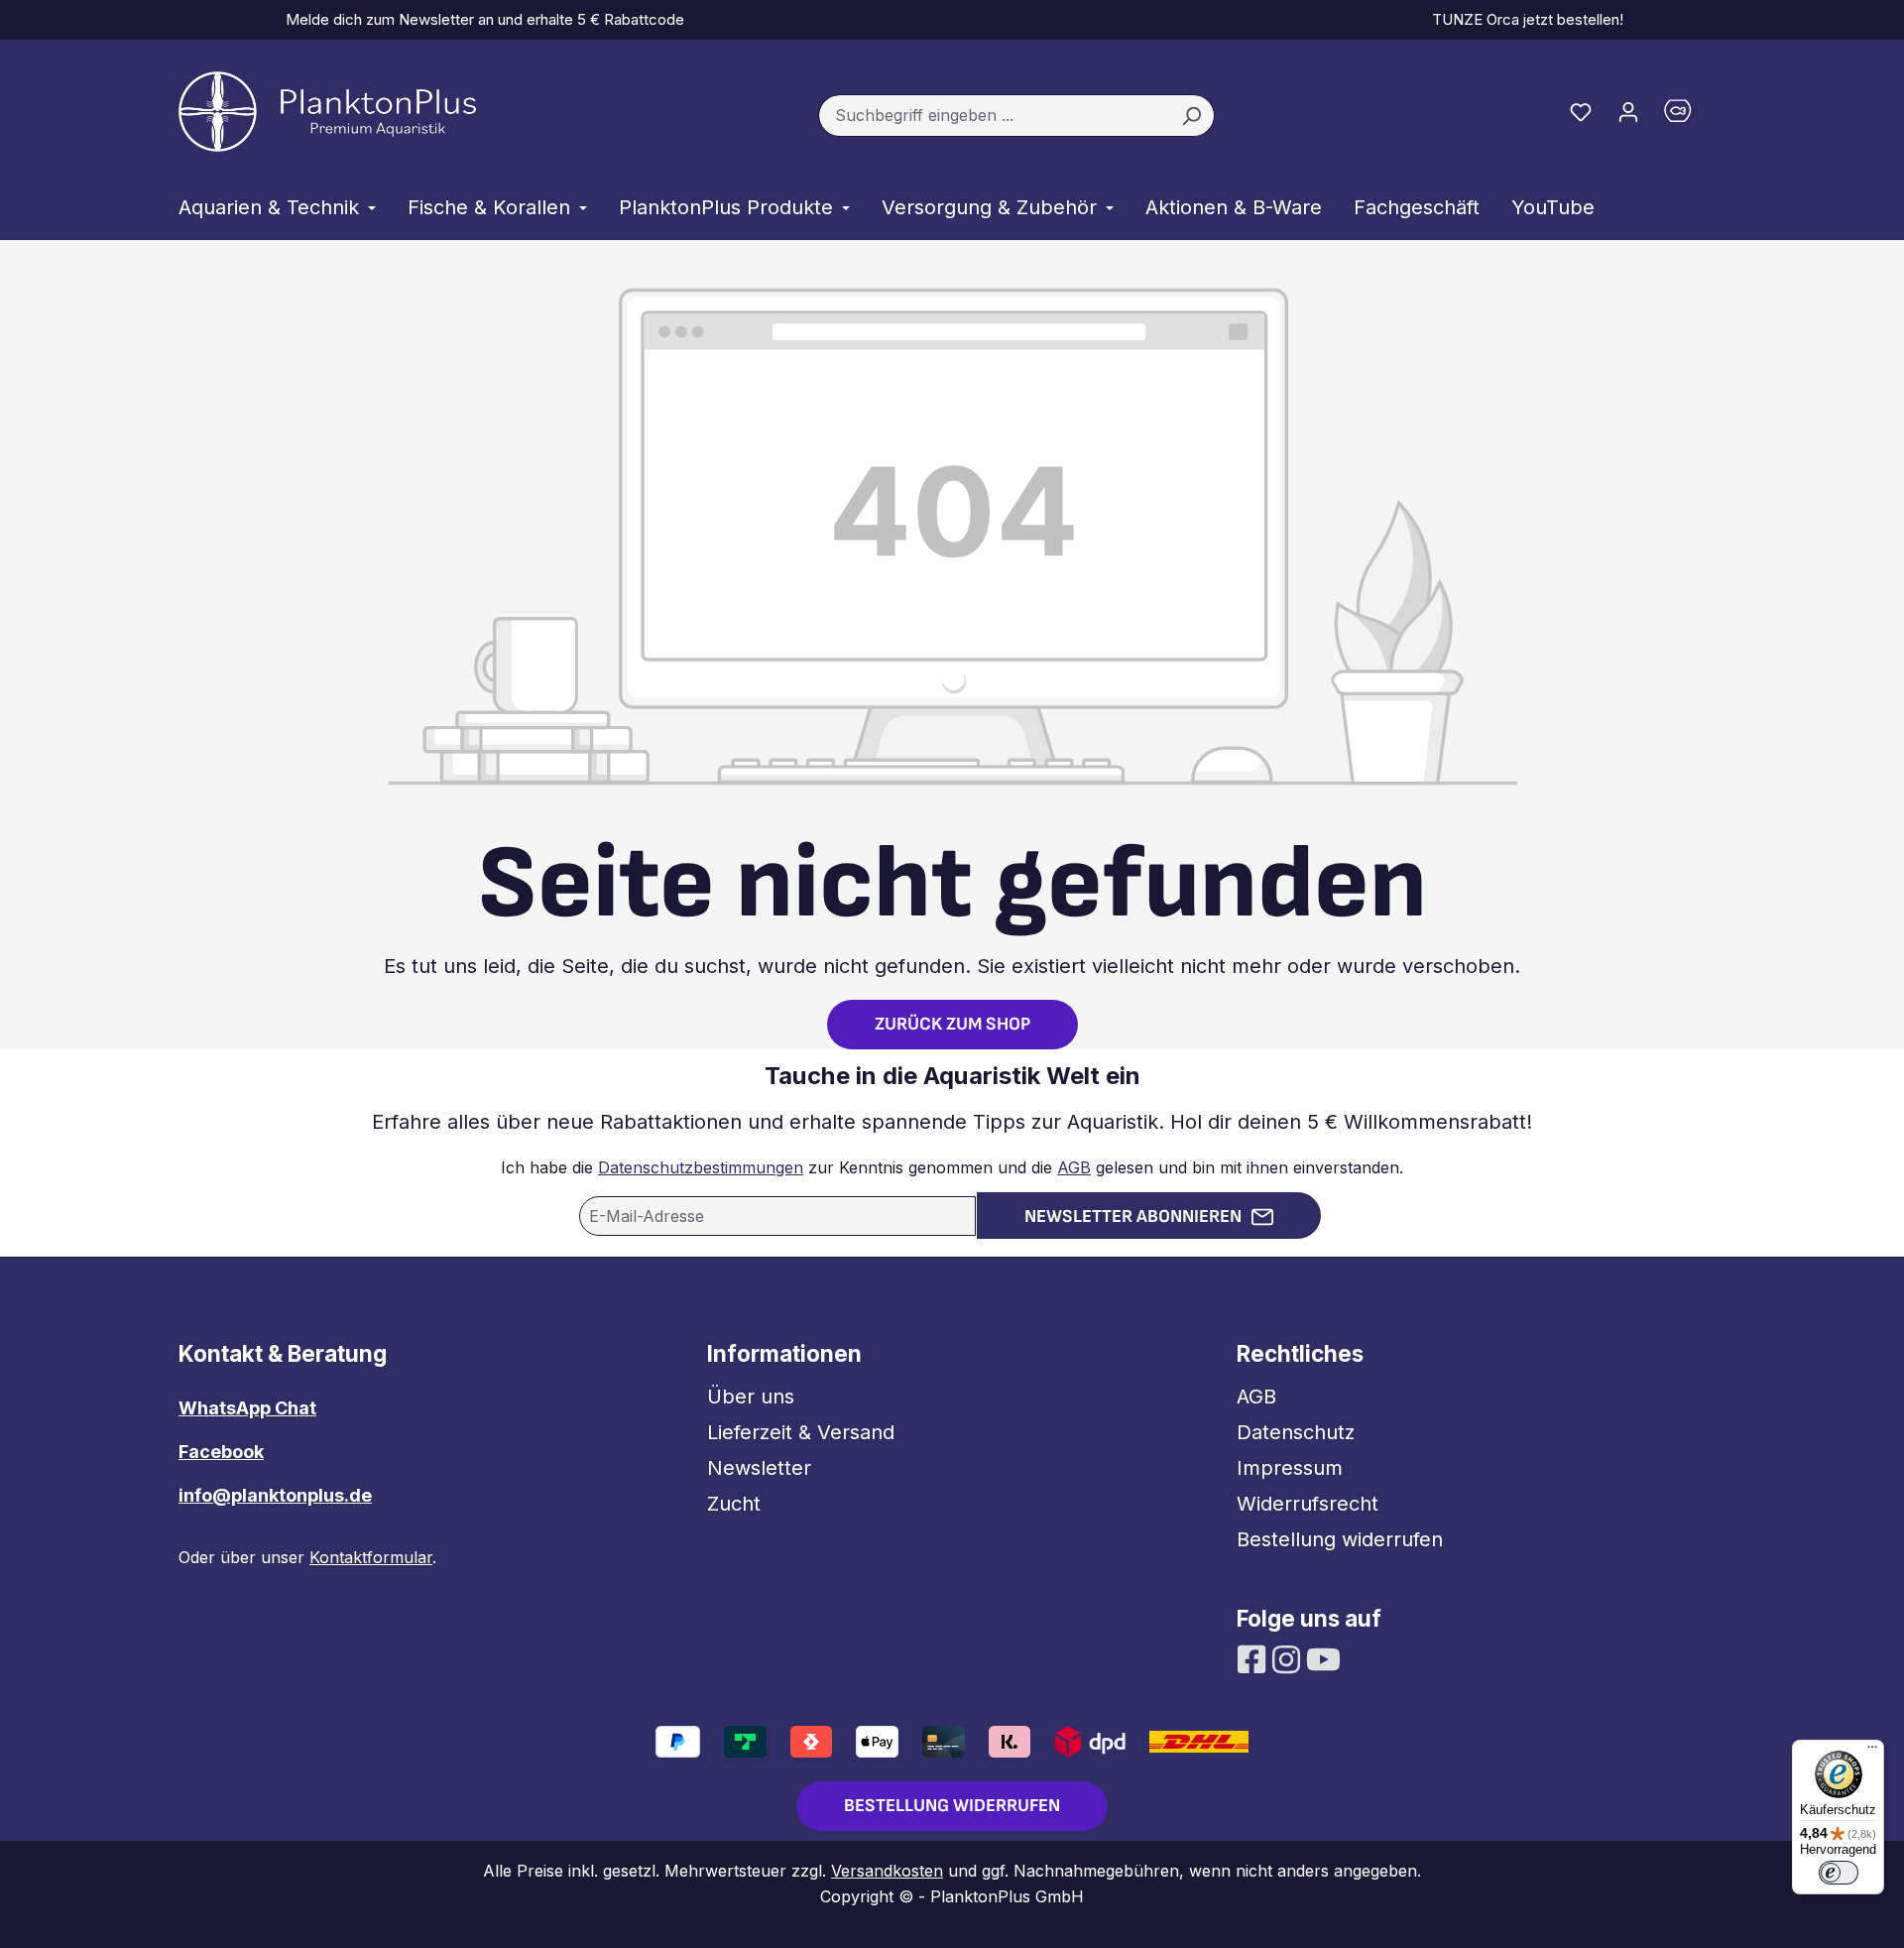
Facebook (221, 1452)
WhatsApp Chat (247, 1408)
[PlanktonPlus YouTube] (1323, 1657)
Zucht (734, 1504)
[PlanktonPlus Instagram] (1289, 1657)
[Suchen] (1191, 116)
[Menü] (1872, 1752)
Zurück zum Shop (952, 1024)
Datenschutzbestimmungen (701, 1167)
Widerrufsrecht (1308, 1504)
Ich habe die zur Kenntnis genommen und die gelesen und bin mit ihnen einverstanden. (952, 1167)
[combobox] (994, 116)
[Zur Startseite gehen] (327, 112)
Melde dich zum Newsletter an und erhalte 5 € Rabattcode (481, 19)
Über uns (751, 1397)
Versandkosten (887, 1871)
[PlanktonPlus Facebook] (1254, 1657)
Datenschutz (1296, 1432)
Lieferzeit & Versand (801, 1432)
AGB (1074, 1167)
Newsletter (759, 1468)
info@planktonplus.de (275, 1495)
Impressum (1290, 1468)
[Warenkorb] (1689, 116)
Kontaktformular (371, 1557)
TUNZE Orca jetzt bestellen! (1524, 19)
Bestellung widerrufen (1340, 1539)
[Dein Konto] (1628, 111)
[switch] (1839, 1873)
